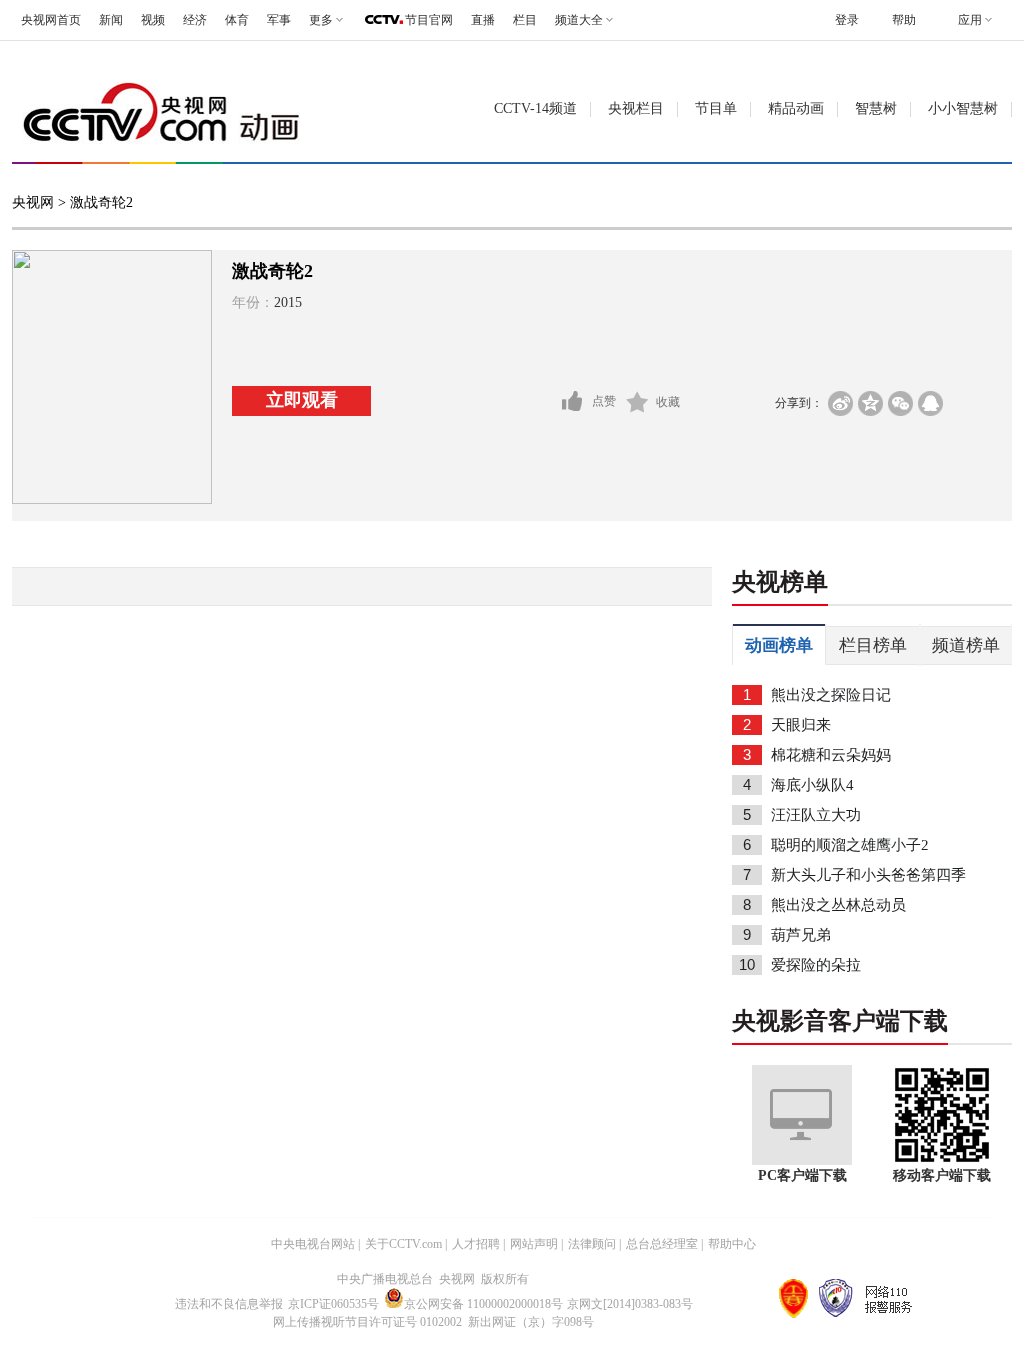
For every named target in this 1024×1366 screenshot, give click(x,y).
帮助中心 (732, 1244)
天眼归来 (801, 725)
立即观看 (302, 400)
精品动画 (796, 108)
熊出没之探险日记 (831, 695)
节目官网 (429, 20)
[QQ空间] (870, 403)
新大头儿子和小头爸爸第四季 (868, 875)
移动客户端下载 (942, 1175)
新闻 (111, 20)
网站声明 (534, 1244)
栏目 (525, 20)
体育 (237, 20)
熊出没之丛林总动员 (838, 905)
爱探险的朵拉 (816, 965)
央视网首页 (51, 20)
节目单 (716, 108)
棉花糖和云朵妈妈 (831, 755)
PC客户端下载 (802, 1175)
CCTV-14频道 (535, 108)
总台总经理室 (662, 1244)
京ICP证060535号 (333, 1304)
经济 (195, 20)
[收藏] (637, 402)
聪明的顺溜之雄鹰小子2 (850, 845)
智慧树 (876, 108)
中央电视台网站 (313, 1244)
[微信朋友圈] (900, 403)
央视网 (33, 202)
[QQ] (930, 403)
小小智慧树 (963, 108)
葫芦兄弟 (801, 935)
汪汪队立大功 (816, 815)
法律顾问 (592, 1244)
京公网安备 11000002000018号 (483, 1304)
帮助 (904, 20)
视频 (153, 20)
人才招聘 (476, 1244)
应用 (970, 20)
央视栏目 (636, 108)
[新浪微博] (840, 403)
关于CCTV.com (403, 1244)
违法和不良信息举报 (229, 1304)
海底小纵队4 (812, 785)
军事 (279, 20)
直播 (483, 20)
